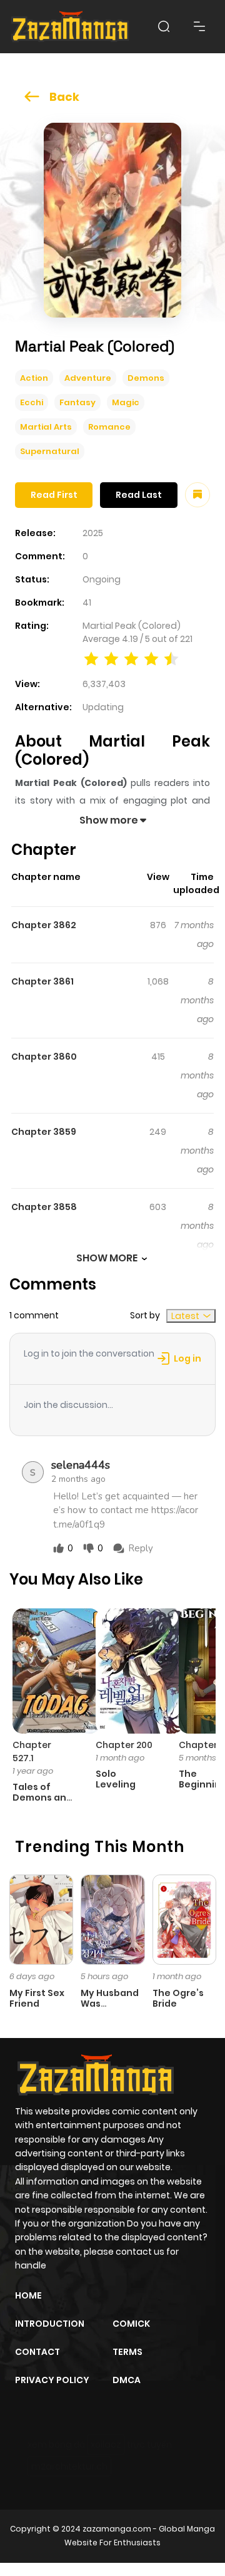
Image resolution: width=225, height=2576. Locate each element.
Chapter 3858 (44, 1207)
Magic (126, 402)
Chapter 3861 (42, 981)
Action (34, 378)
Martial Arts (46, 427)
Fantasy (77, 402)
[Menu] (199, 26)
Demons (146, 378)
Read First (54, 495)
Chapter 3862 (44, 925)
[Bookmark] (197, 495)
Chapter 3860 (44, 1057)
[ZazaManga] (71, 27)
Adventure (88, 378)
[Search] (164, 26)
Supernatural (50, 451)
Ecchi (32, 402)
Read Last (139, 495)
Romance (109, 427)
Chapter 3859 (44, 1132)
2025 (93, 533)
